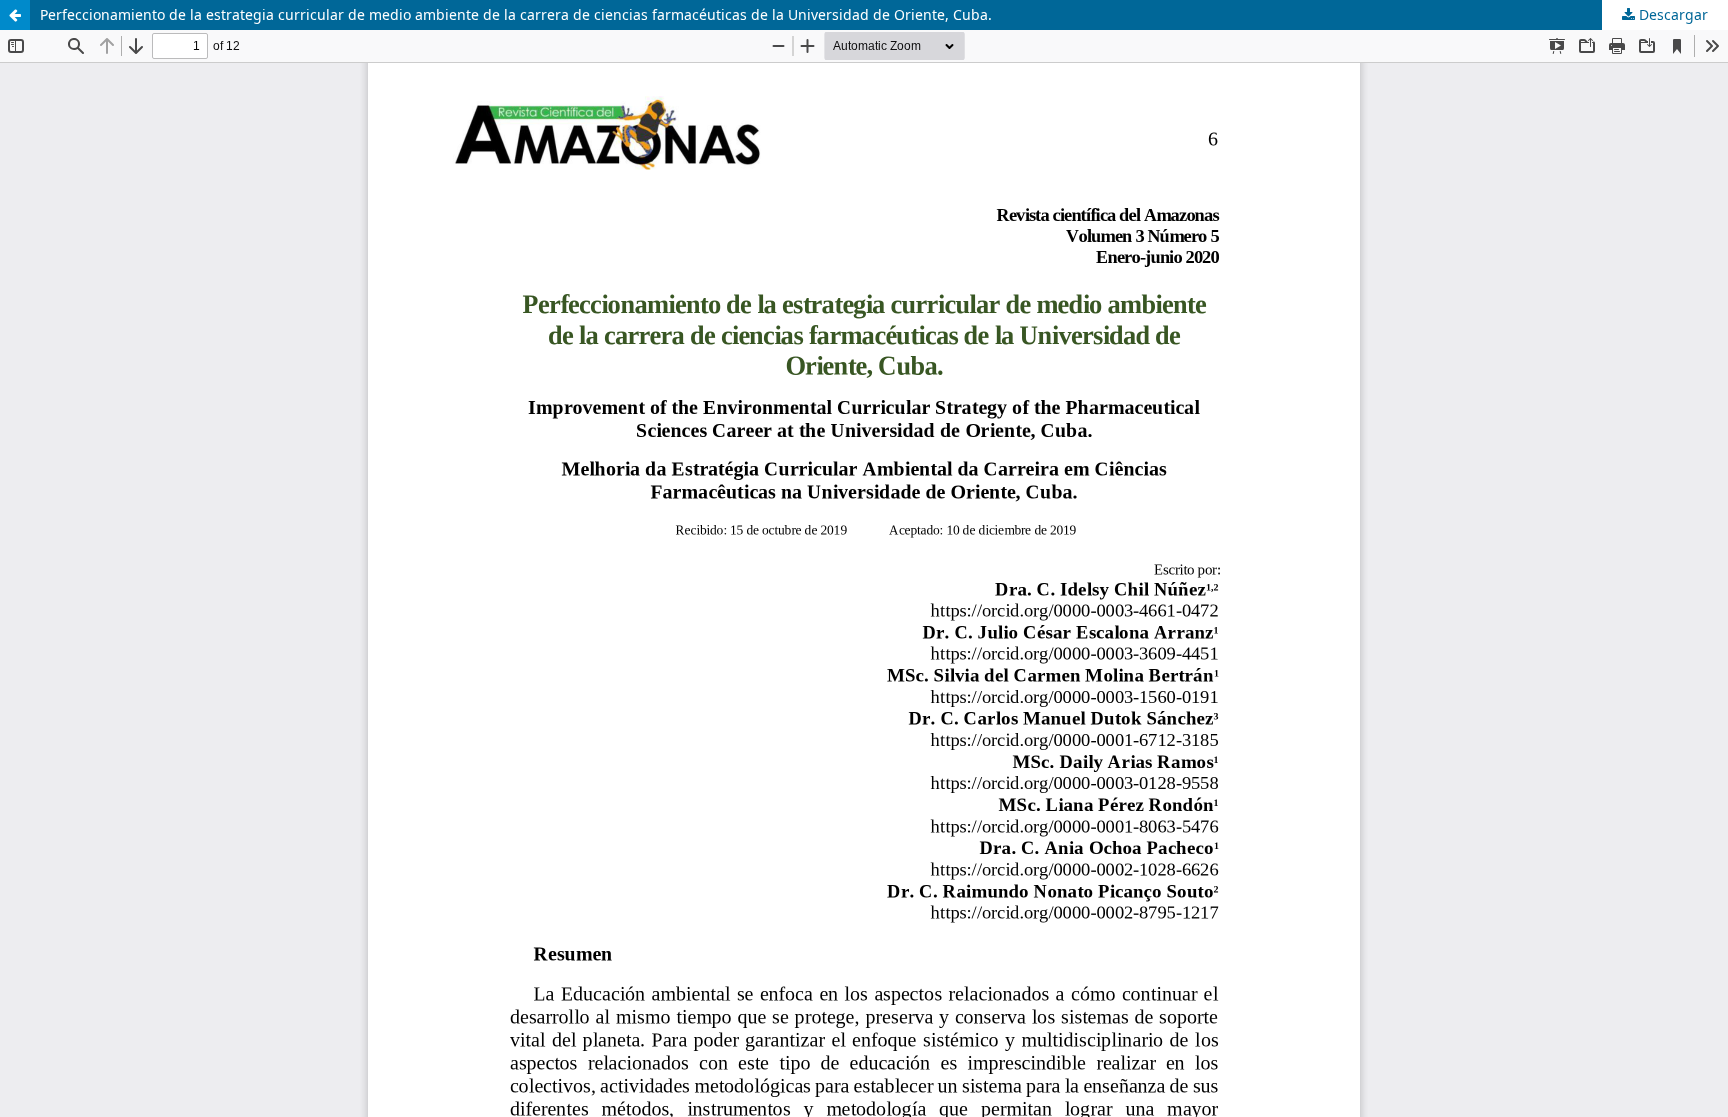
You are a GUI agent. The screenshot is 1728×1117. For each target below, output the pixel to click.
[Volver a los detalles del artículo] (15, 15)
